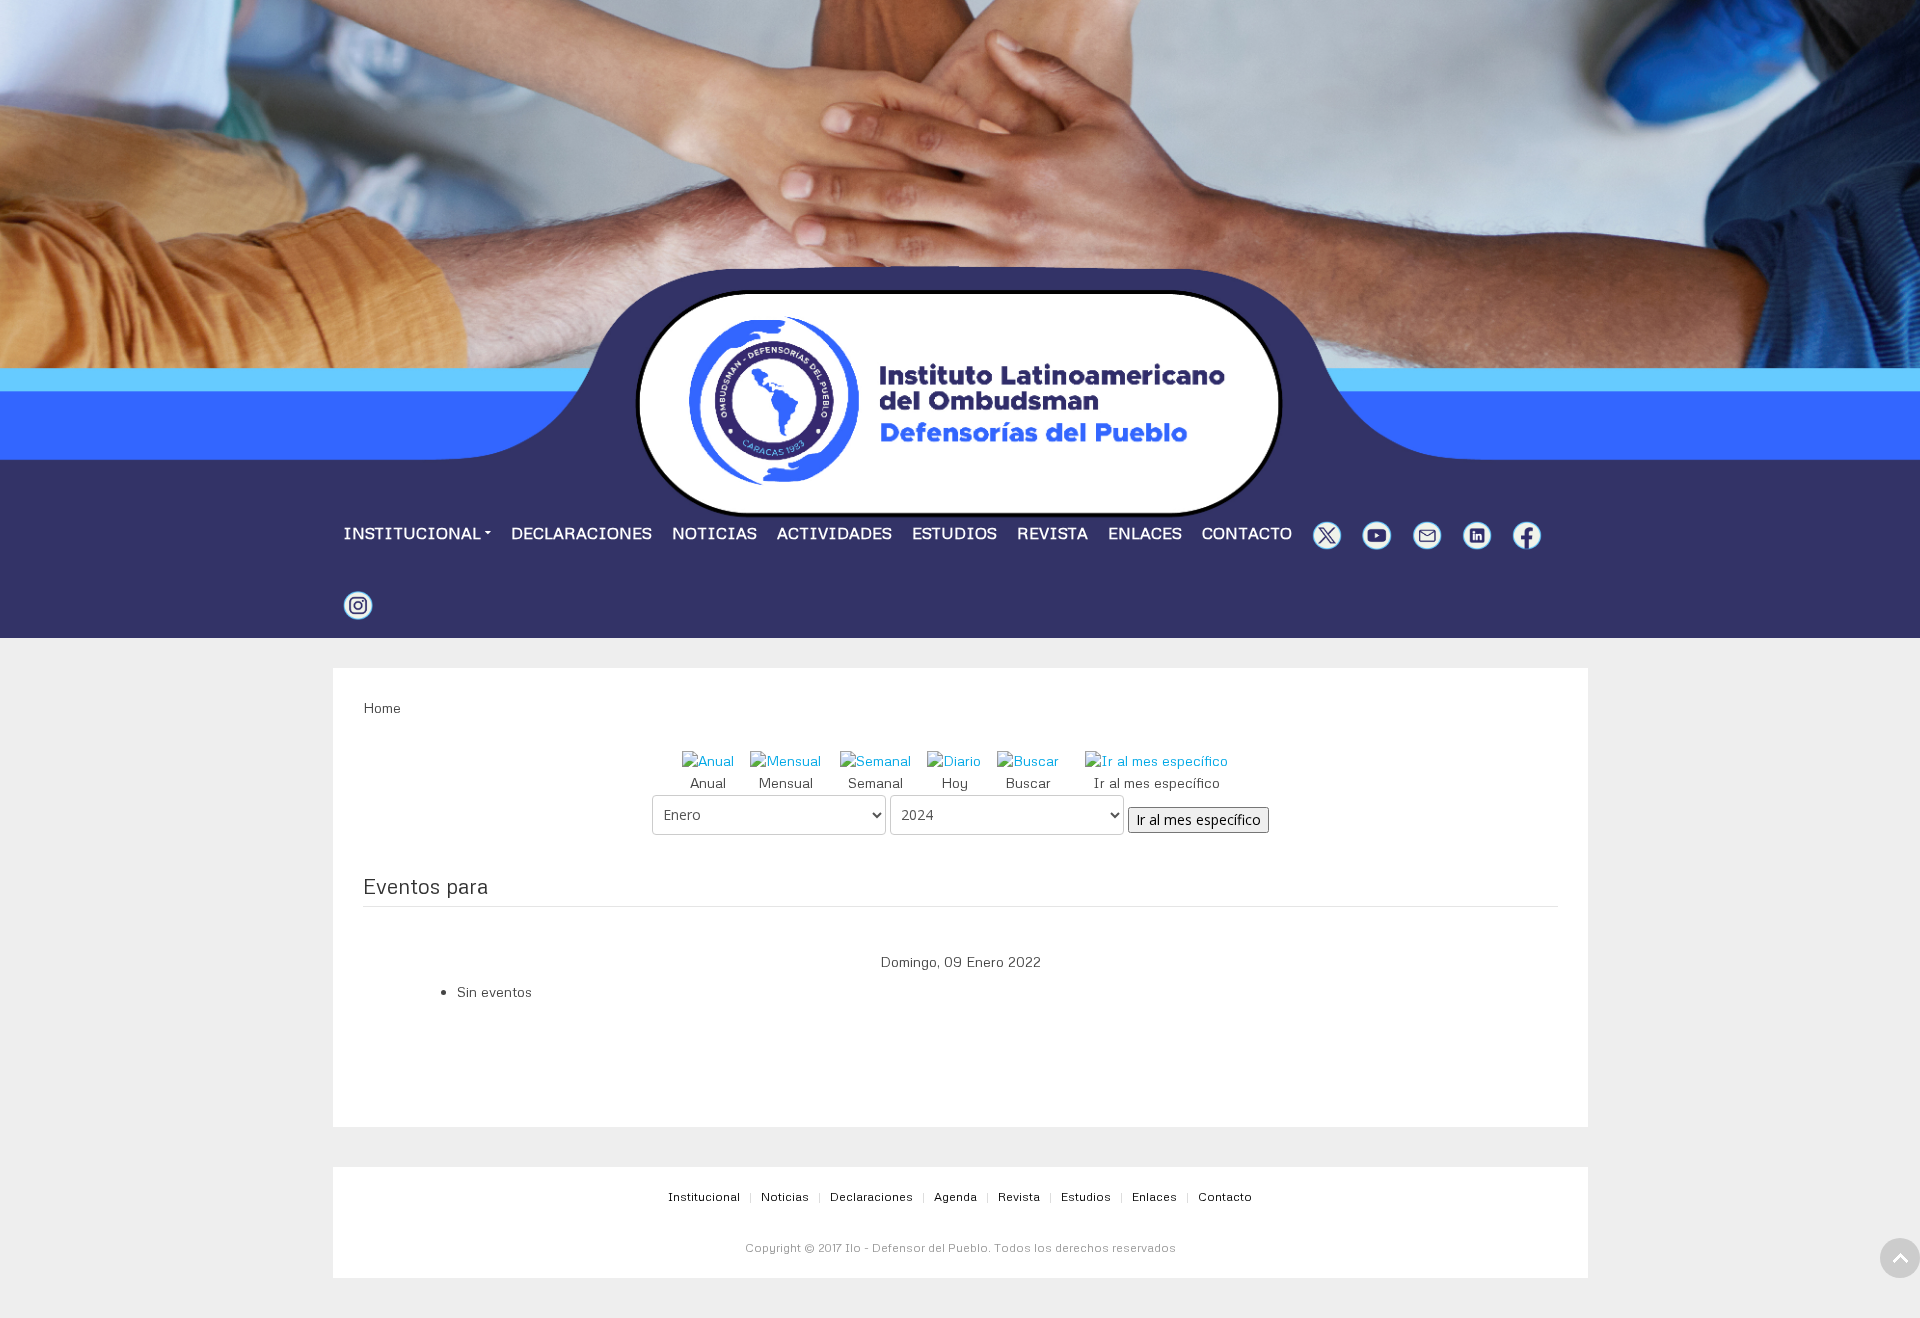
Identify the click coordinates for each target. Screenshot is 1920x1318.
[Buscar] (1028, 758)
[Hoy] (954, 758)
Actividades (834, 533)
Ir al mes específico (1198, 819)
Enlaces (1145, 533)
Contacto (1247, 533)
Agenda (955, 1196)
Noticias (714, 533)
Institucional (412, 533)
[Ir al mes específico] (1156, 758)
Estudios (954, 533)
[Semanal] (875, 758)
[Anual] (708, 758)
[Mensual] (785, 758)
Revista (1052, 533)
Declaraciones (581, 533)
